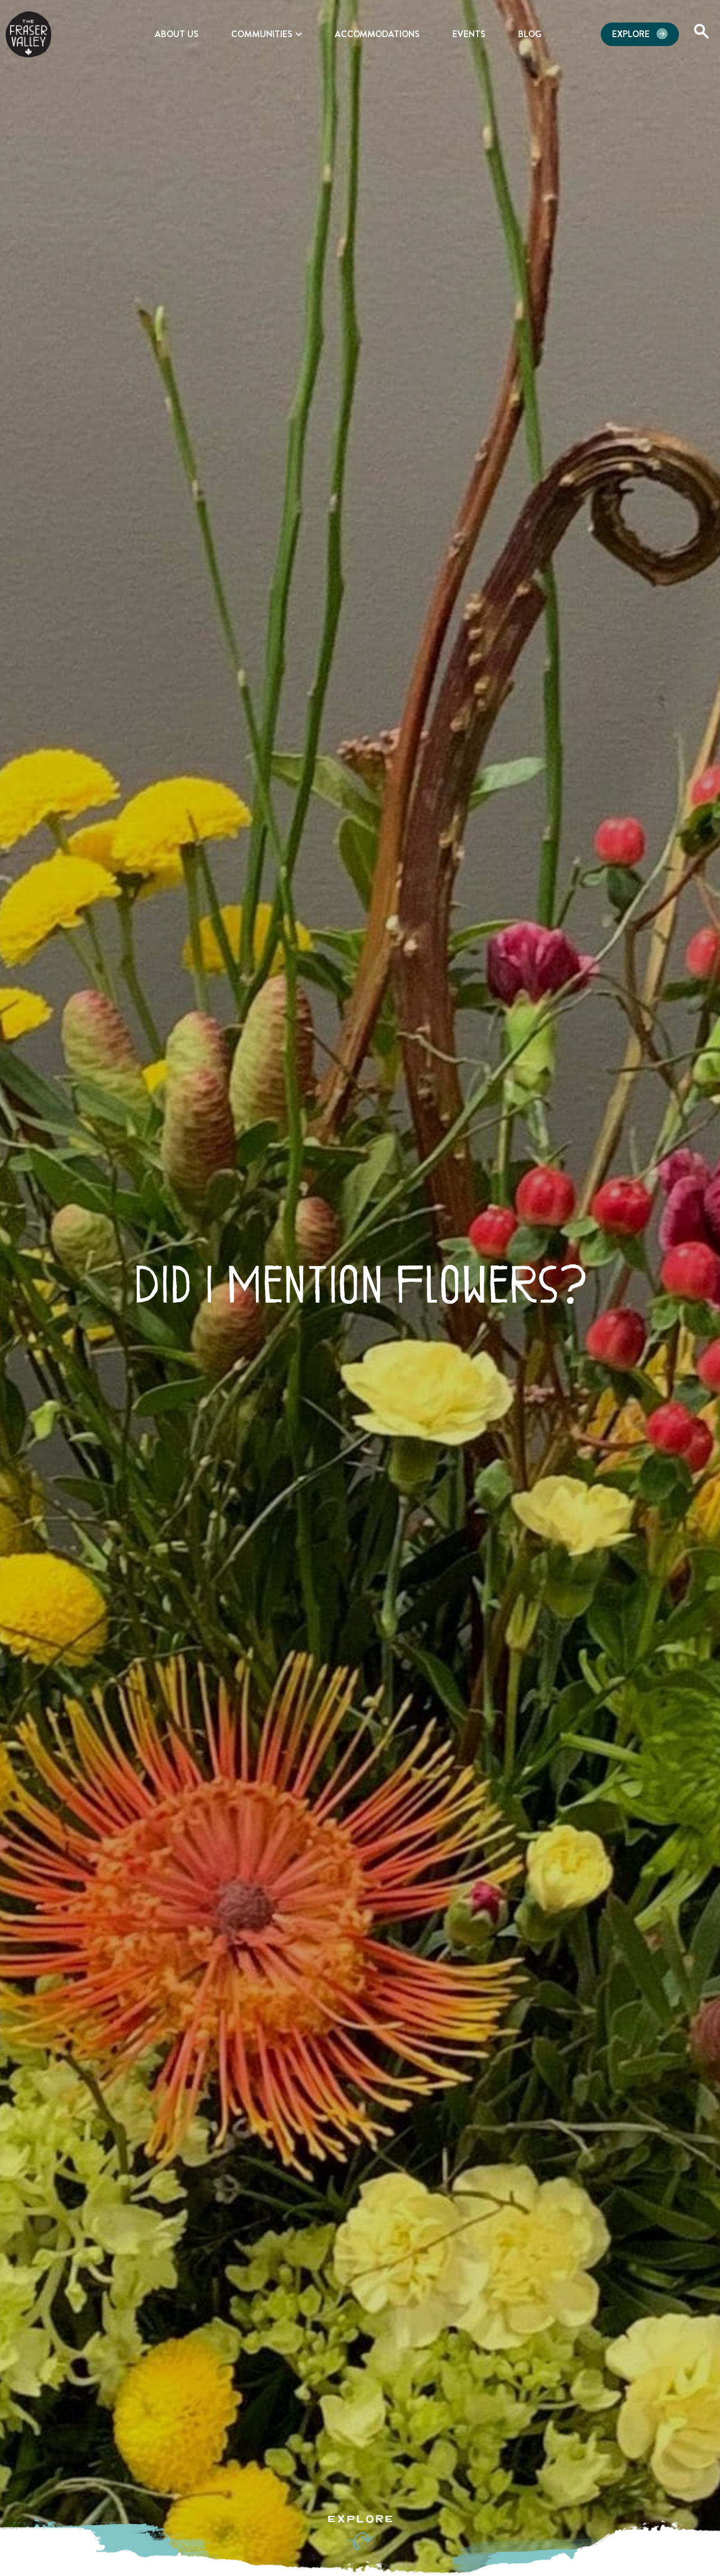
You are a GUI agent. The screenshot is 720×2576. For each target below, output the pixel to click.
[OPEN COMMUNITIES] (299, 34)
